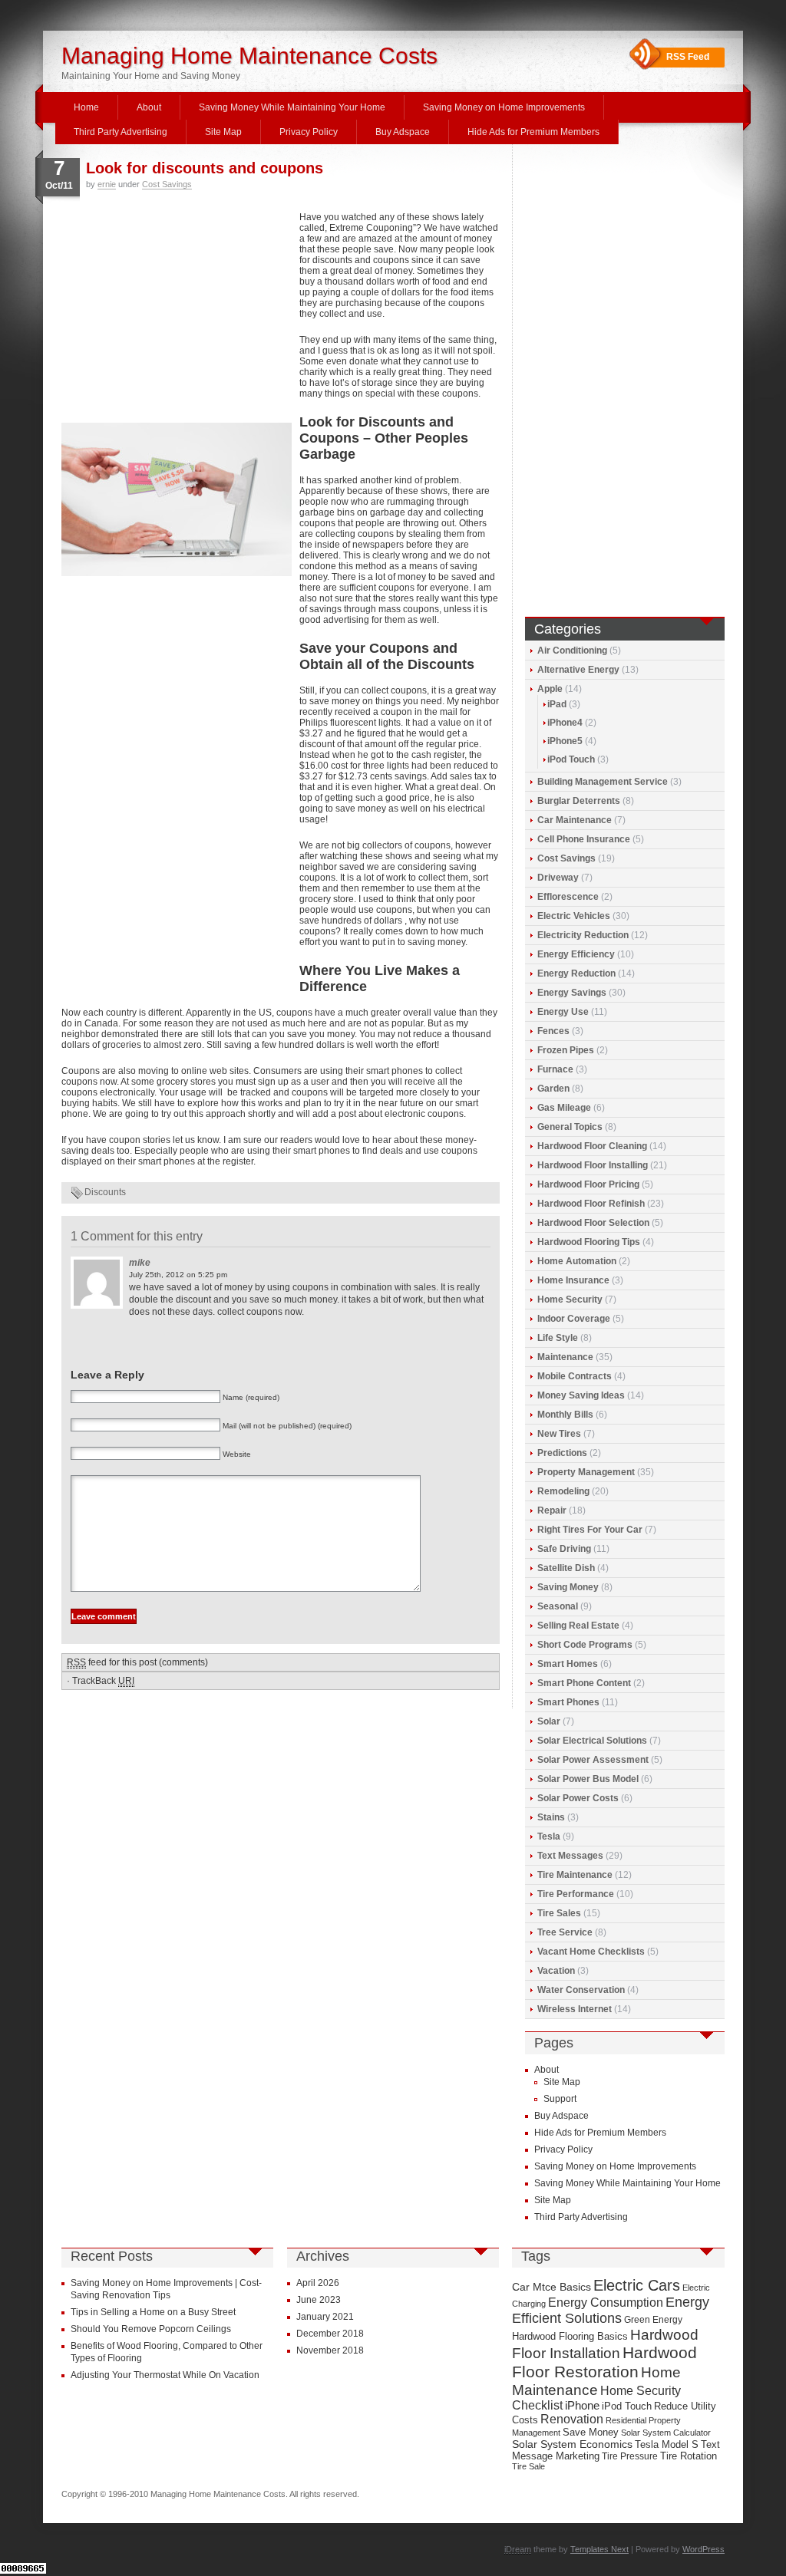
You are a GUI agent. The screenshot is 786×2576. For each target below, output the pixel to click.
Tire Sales (559, 1913)
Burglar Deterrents (579, 801)
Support (560, 2099)
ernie (107, 184)
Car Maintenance (575, 820)
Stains (551, 1817)
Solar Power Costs (578, 1798)
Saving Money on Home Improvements (504, 107)
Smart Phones (568, 1702)
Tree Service (565, 1932)
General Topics (570, 1127)
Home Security (570, 1300)
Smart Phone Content (584, 1683)
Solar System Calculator (666, 2433)
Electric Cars (637, 2285)
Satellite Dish (566, 1568)
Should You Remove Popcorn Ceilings (151, 2329)
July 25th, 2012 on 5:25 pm (178, 1275)
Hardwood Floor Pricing (588, 1184)
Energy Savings (572, 993)
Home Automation (577, 1261)
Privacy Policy (309, 132)
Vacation (556, 1971)
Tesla (549, 1836)
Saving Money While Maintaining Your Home (292, 107)
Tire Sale (528, 2466)
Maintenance (565, 1357)
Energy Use (563, 1012)
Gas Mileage (564, 1108)
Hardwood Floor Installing (593, 1165)
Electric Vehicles (574, 916)
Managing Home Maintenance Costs (249, 56)
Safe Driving (564, 1549)
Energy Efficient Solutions (611, 2310)
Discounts (105, 1192)
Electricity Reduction (583, 935)
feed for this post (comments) (137, 1662)
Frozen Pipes (566, 1050)
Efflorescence (568, 897)
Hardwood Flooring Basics (570, 2336)
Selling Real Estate (578, 1626)
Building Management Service (603, 782)
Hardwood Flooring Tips (589, 1242)
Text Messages (570, 1856)
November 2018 (330, 2350)
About (149, 107)
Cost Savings (167, 184)
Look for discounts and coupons (205, 168)
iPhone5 (565, 741)
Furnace (555, 1069)
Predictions (562, 1453)
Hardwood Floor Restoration (604, 2362)
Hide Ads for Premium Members (533, 132)
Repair (552, 1510)
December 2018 (330, 2334)
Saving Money (568, 1587)
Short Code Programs (585, 1645)
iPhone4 (565, 723)
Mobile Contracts (575, 1376)
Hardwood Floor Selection (593, 1223)
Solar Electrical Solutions (592, 1741)
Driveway (558, 878)
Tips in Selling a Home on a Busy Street (153, 2312)
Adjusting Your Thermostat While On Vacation (165, 2375)
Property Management (586, 1472)
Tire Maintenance (575, 1875)
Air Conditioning (572, 651)
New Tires (559, 1434)
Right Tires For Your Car (590, 1530)
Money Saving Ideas (581, 1395)
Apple (550, 689)
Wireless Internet (575, 2009)
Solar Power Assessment (593, 1760)
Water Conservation (581, 1990)
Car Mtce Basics (552, 2287)
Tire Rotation (689, 2456)
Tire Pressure (630, 2456)
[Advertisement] (177, 315)
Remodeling (563, 1491)
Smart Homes (568, 1664)
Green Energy (653, 2320)
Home (86, 107)
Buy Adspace (403, 132)
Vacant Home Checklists (591, 1952)
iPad (557, 704)
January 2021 (325, 2317)
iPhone (582, 2406)
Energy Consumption (606, 2303)
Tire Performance (576, 1894)
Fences (553, 1031)
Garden (553, 1089)
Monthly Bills (565, 1415)
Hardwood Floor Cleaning (592, 1146)
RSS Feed (688, 57)
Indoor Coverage (574, 1319)
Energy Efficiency (576, 954)
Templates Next (599, 2549)
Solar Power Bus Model (588, 1779)
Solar (549, 1721)
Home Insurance (573, 1280)
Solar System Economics (572, 2444)
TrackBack (103, 1681)
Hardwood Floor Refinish (591, 1204)
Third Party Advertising (121, 132)
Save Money (591, 2432)
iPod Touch (571, 759)
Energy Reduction (576, 973)
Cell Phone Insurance (584, 839)
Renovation (572, 2419)
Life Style (558, 1338)
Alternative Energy (578, 670)
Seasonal (558, 1606)
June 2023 (319, 2300)
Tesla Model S (667, 2444)
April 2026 (318, 2283)
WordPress (703, 2549)
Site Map (223, 132)
